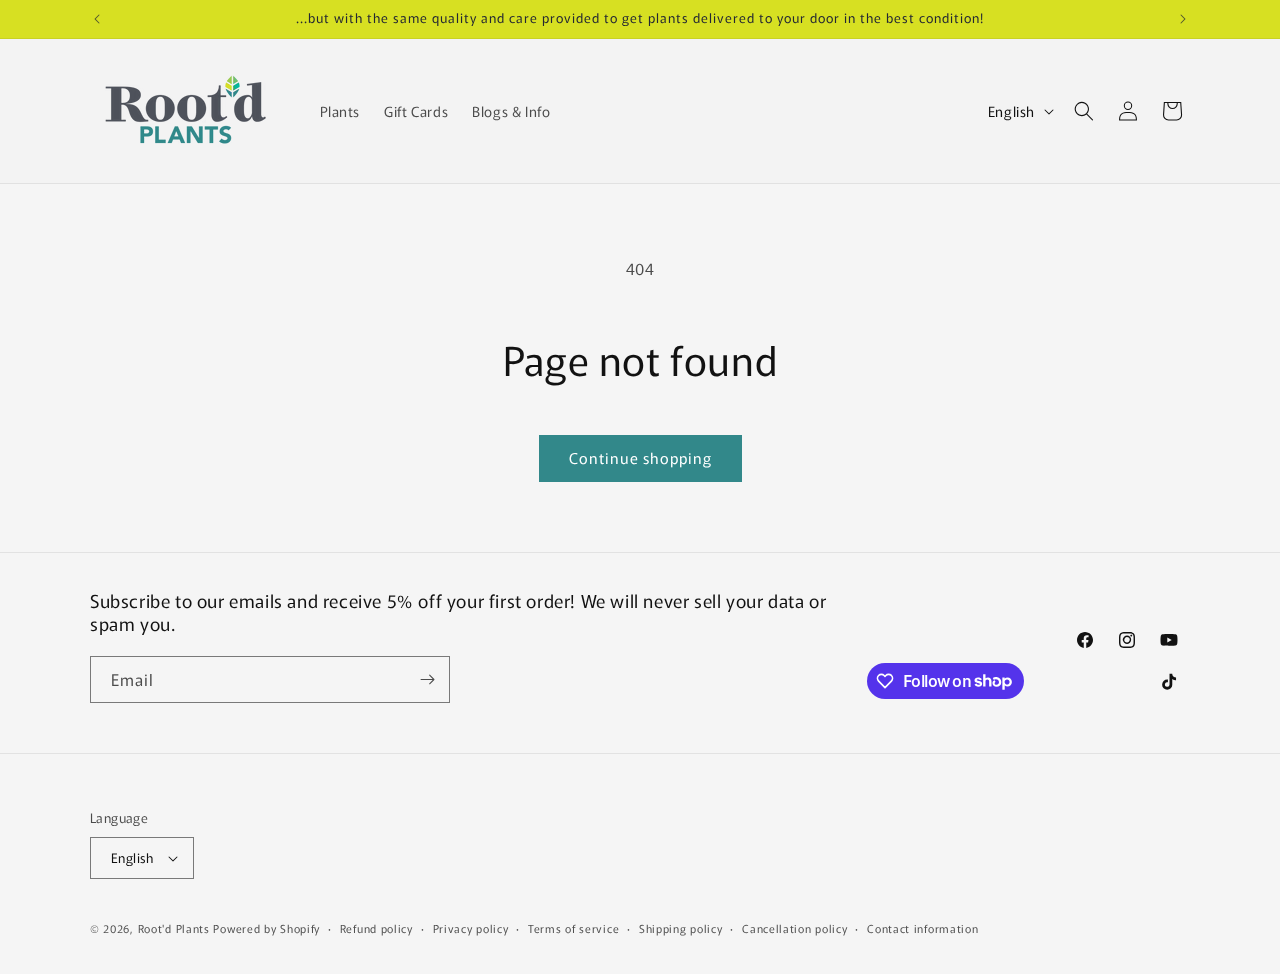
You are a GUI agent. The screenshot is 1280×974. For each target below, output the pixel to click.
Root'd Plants (174, 928)
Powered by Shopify (266, 928)
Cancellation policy (794, 928)
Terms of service (573, 928)
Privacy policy (471, 928)
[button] (1084, 111)
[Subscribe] (427, 679)
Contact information (922, 928)
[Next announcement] (1183, 19)
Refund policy (376, 928)
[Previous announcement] (97, 19)
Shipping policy (681, 928)
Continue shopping (640, 457)
